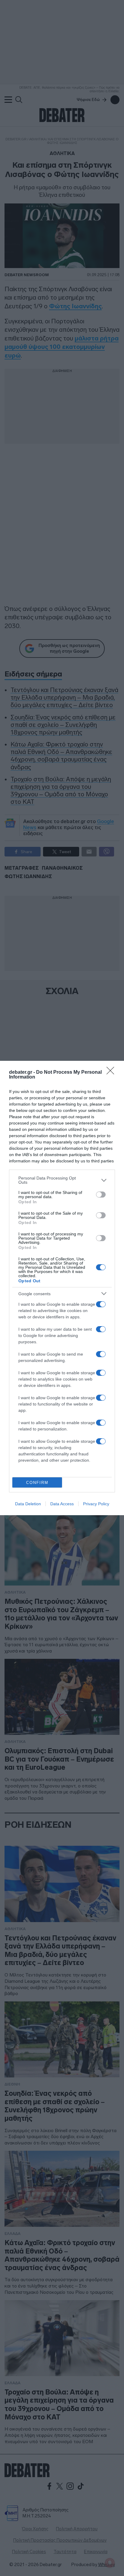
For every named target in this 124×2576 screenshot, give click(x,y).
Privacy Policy (96, 1504)
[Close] (112, 1073)
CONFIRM (37, 1483)
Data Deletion (28, 1504)
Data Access (62, 1504)
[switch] (101, 1195)
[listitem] (62, 1180)
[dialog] (62, 1288)
